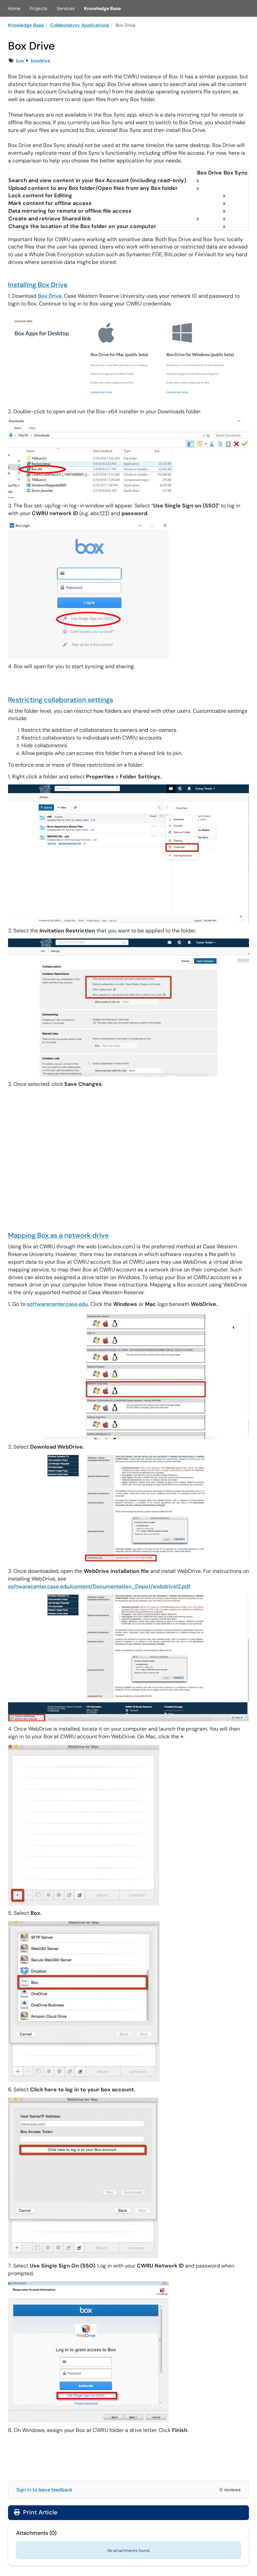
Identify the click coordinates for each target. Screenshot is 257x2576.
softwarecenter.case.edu (57, 1304)
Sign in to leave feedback (44, 2490)
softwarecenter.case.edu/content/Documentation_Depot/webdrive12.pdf (99, 1586)
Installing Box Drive (38, 285)
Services (66, 8)
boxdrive (40, 61)
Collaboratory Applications (80, 25)
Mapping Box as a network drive (58, 1235)
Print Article (39, 2512)
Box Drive (50, 296)
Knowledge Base (102, 8)
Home (14, 8)
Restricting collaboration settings (61, 700)
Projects (38, 8)
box (20, 61)
